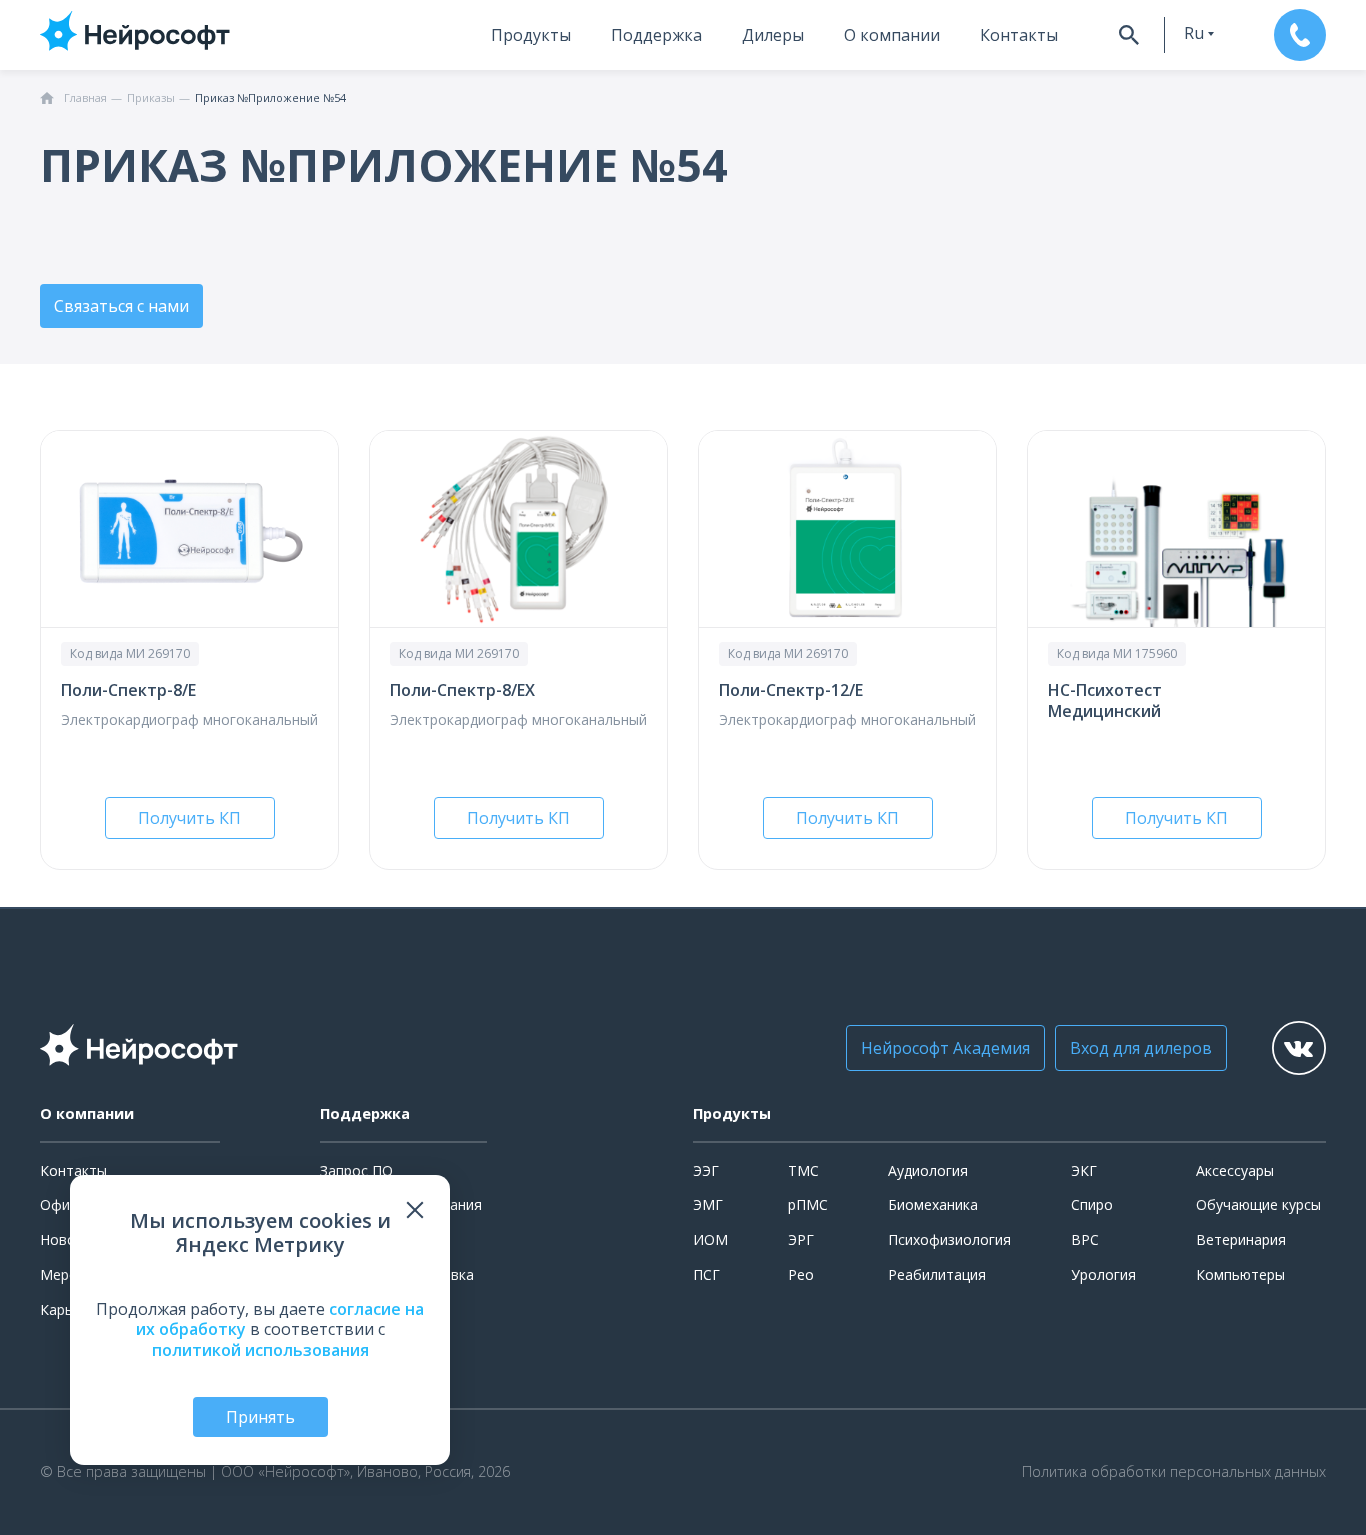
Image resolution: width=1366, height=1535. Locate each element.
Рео (801, 1274)
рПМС (808, 1204)
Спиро (1092, 1204)
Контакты (1019, 35)
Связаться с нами (121, 306)
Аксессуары (1235, 1170)
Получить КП (189, 818)
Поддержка (656, 35)
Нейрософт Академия (945, 1048)
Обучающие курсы (1258, 1204)
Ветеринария (1241, 1239)
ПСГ (706, 1274)
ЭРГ (801, 1239)
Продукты (531, 35)
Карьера (68, 1309)
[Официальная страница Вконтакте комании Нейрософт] (1299, 1048)
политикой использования (260, 1350)
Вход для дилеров (1141, 1048)
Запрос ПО (356, 1170)
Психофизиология (949, 1239)
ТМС (803, 1170)
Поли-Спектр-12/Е (791, 690)
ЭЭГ (706, 1170)
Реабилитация (937, 1274)
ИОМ (710, 1239)
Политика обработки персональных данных (1174, 1472)
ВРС (1085, 1239)
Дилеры (773, 35)
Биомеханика (933, 1204)
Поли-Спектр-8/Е (128, 690)
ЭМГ (708, 1204)
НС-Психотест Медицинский (1105, 700)
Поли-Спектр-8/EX (462, 690)
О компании (892, 35)
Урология (1103, 1274)
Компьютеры (1240, 1274)
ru (1194, 33)
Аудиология (928, 1170)
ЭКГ (1084, 1170)
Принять (260, 1417)
